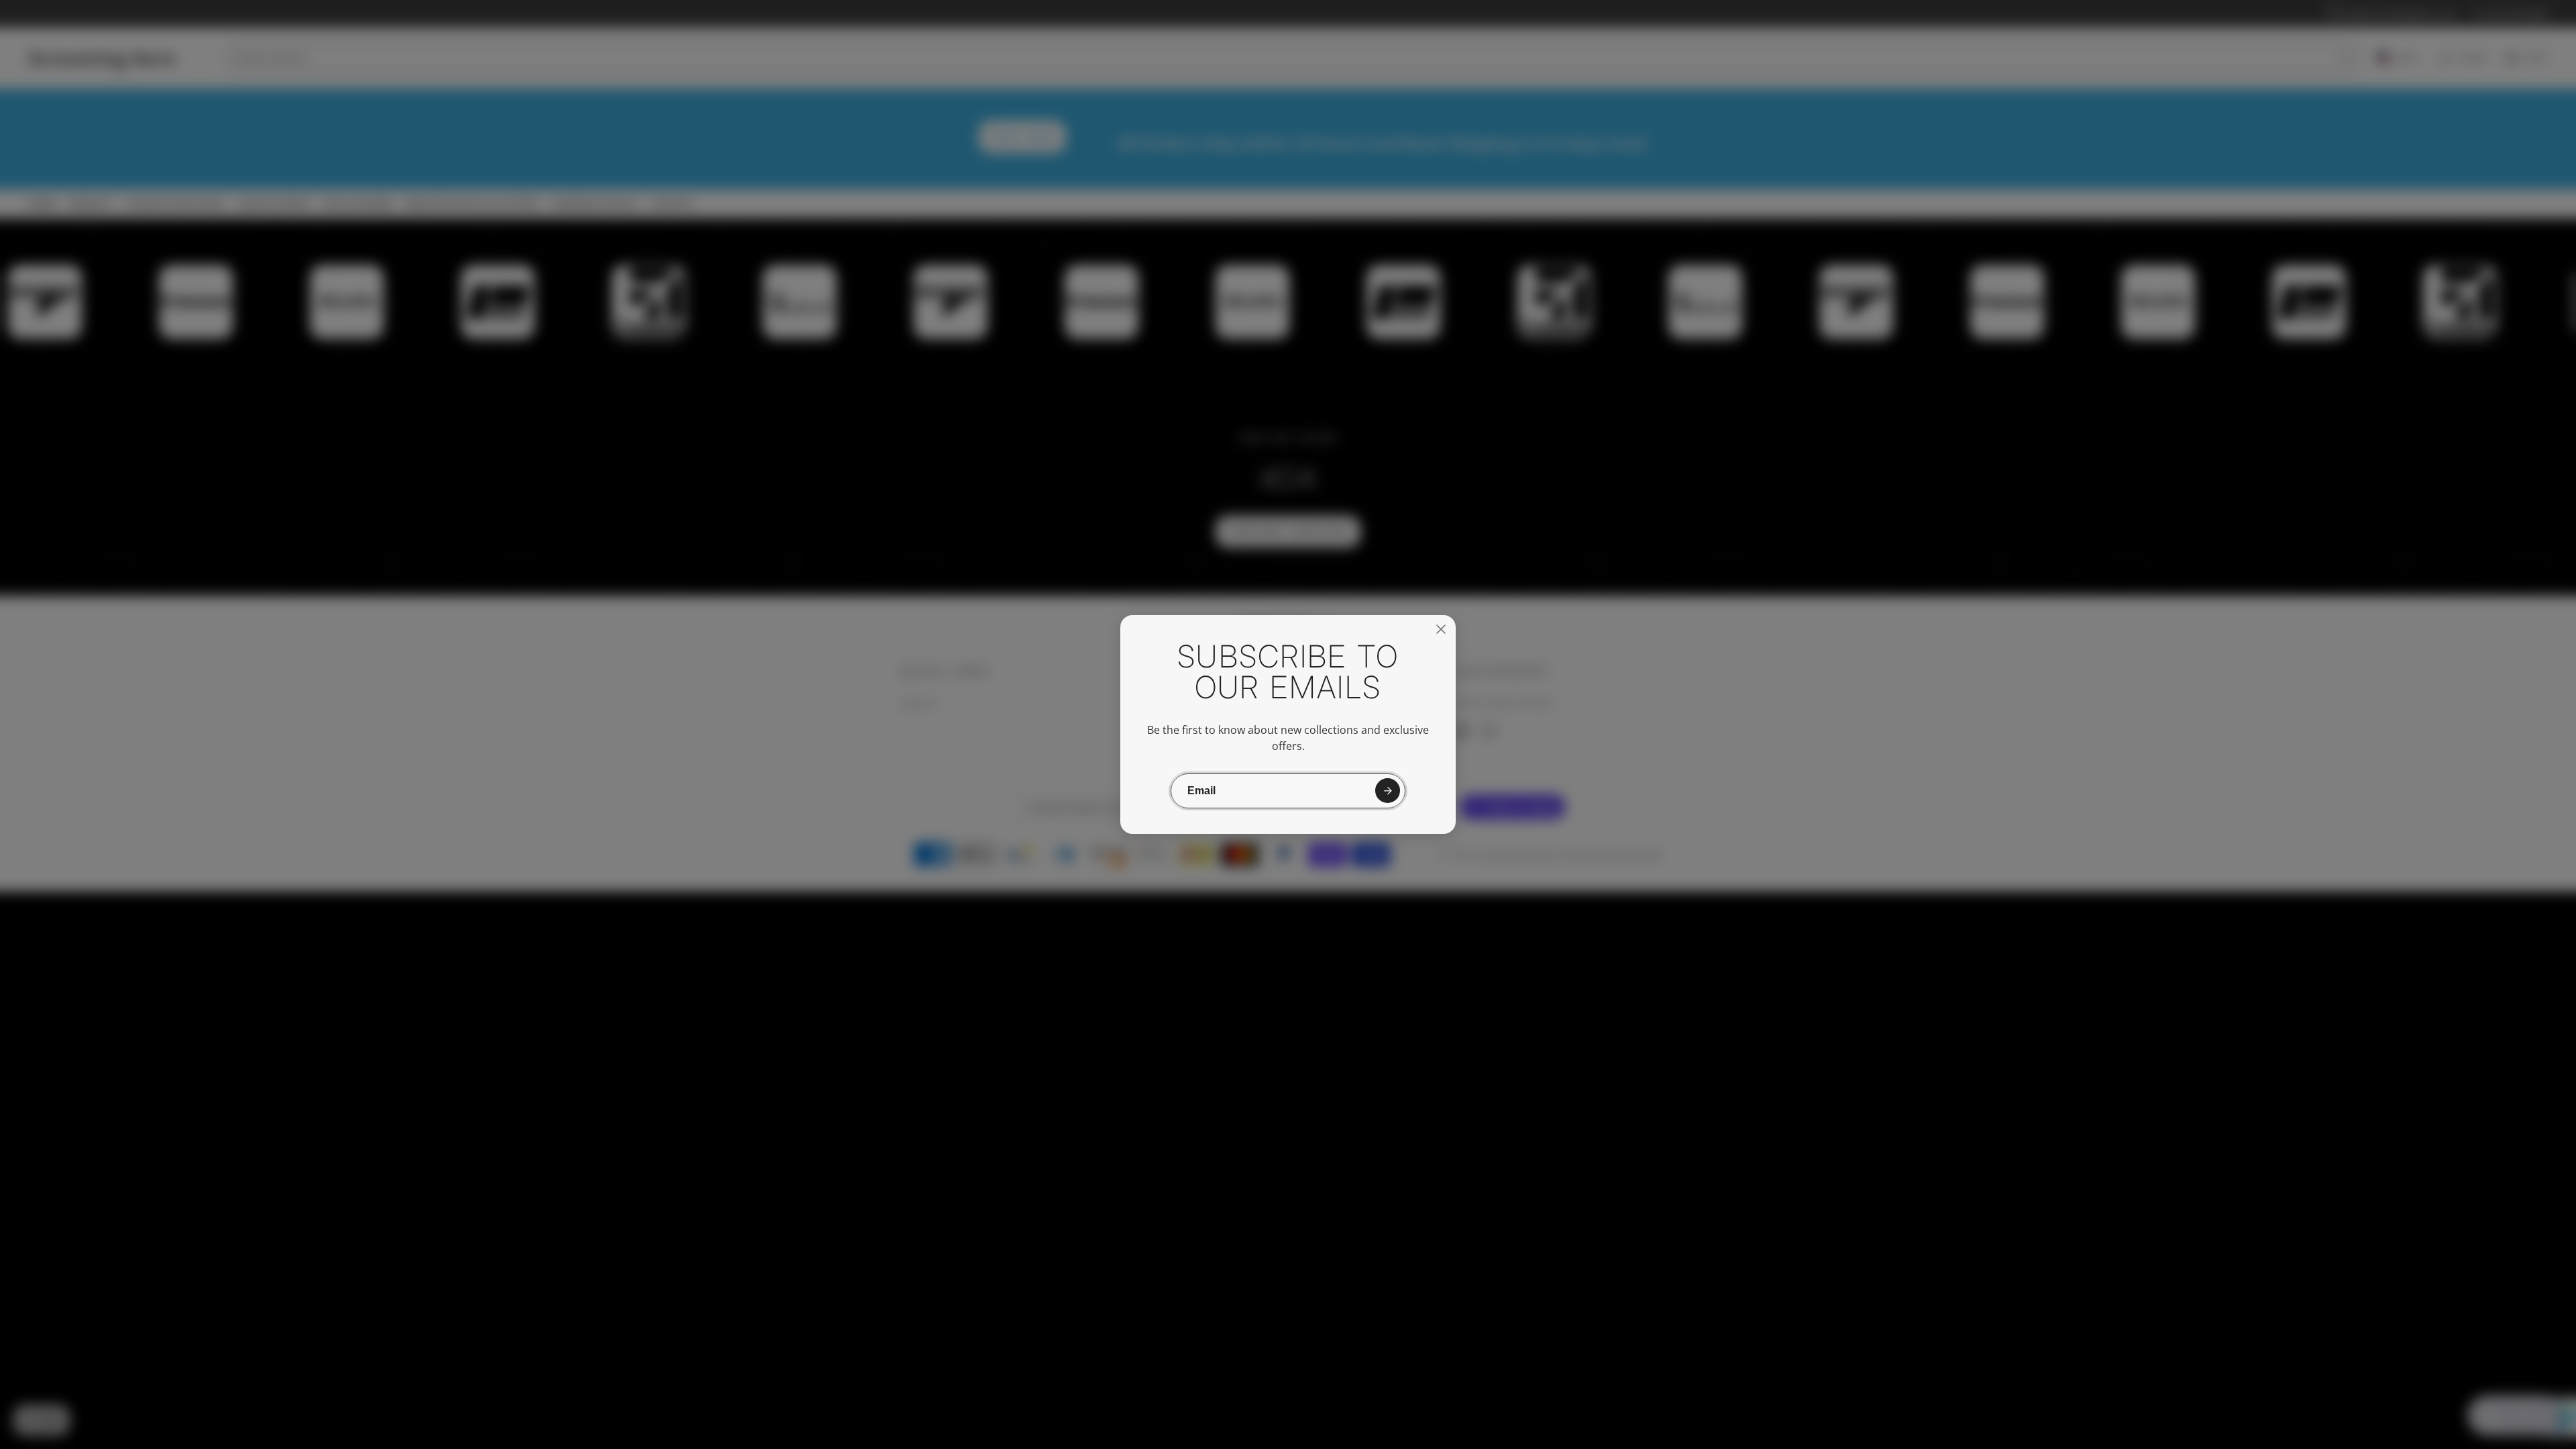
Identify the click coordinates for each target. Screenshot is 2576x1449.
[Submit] (1388, 791)
